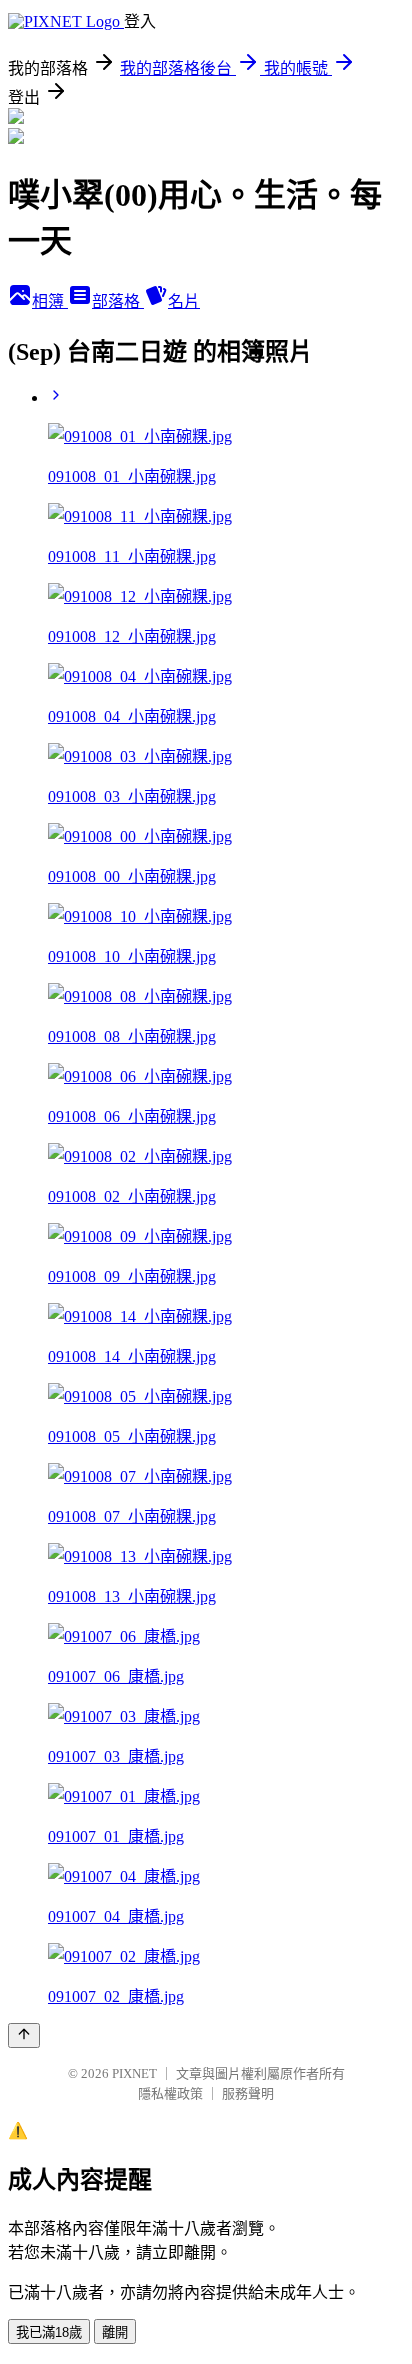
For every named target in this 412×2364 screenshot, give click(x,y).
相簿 (50, 301)
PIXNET (134, 2073)
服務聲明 (248, 2093)
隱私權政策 (170, 2093)
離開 (115, 2332)
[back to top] (24, 2035)
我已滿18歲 (49, 2332)
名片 (184, 301)
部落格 (118, 301)
